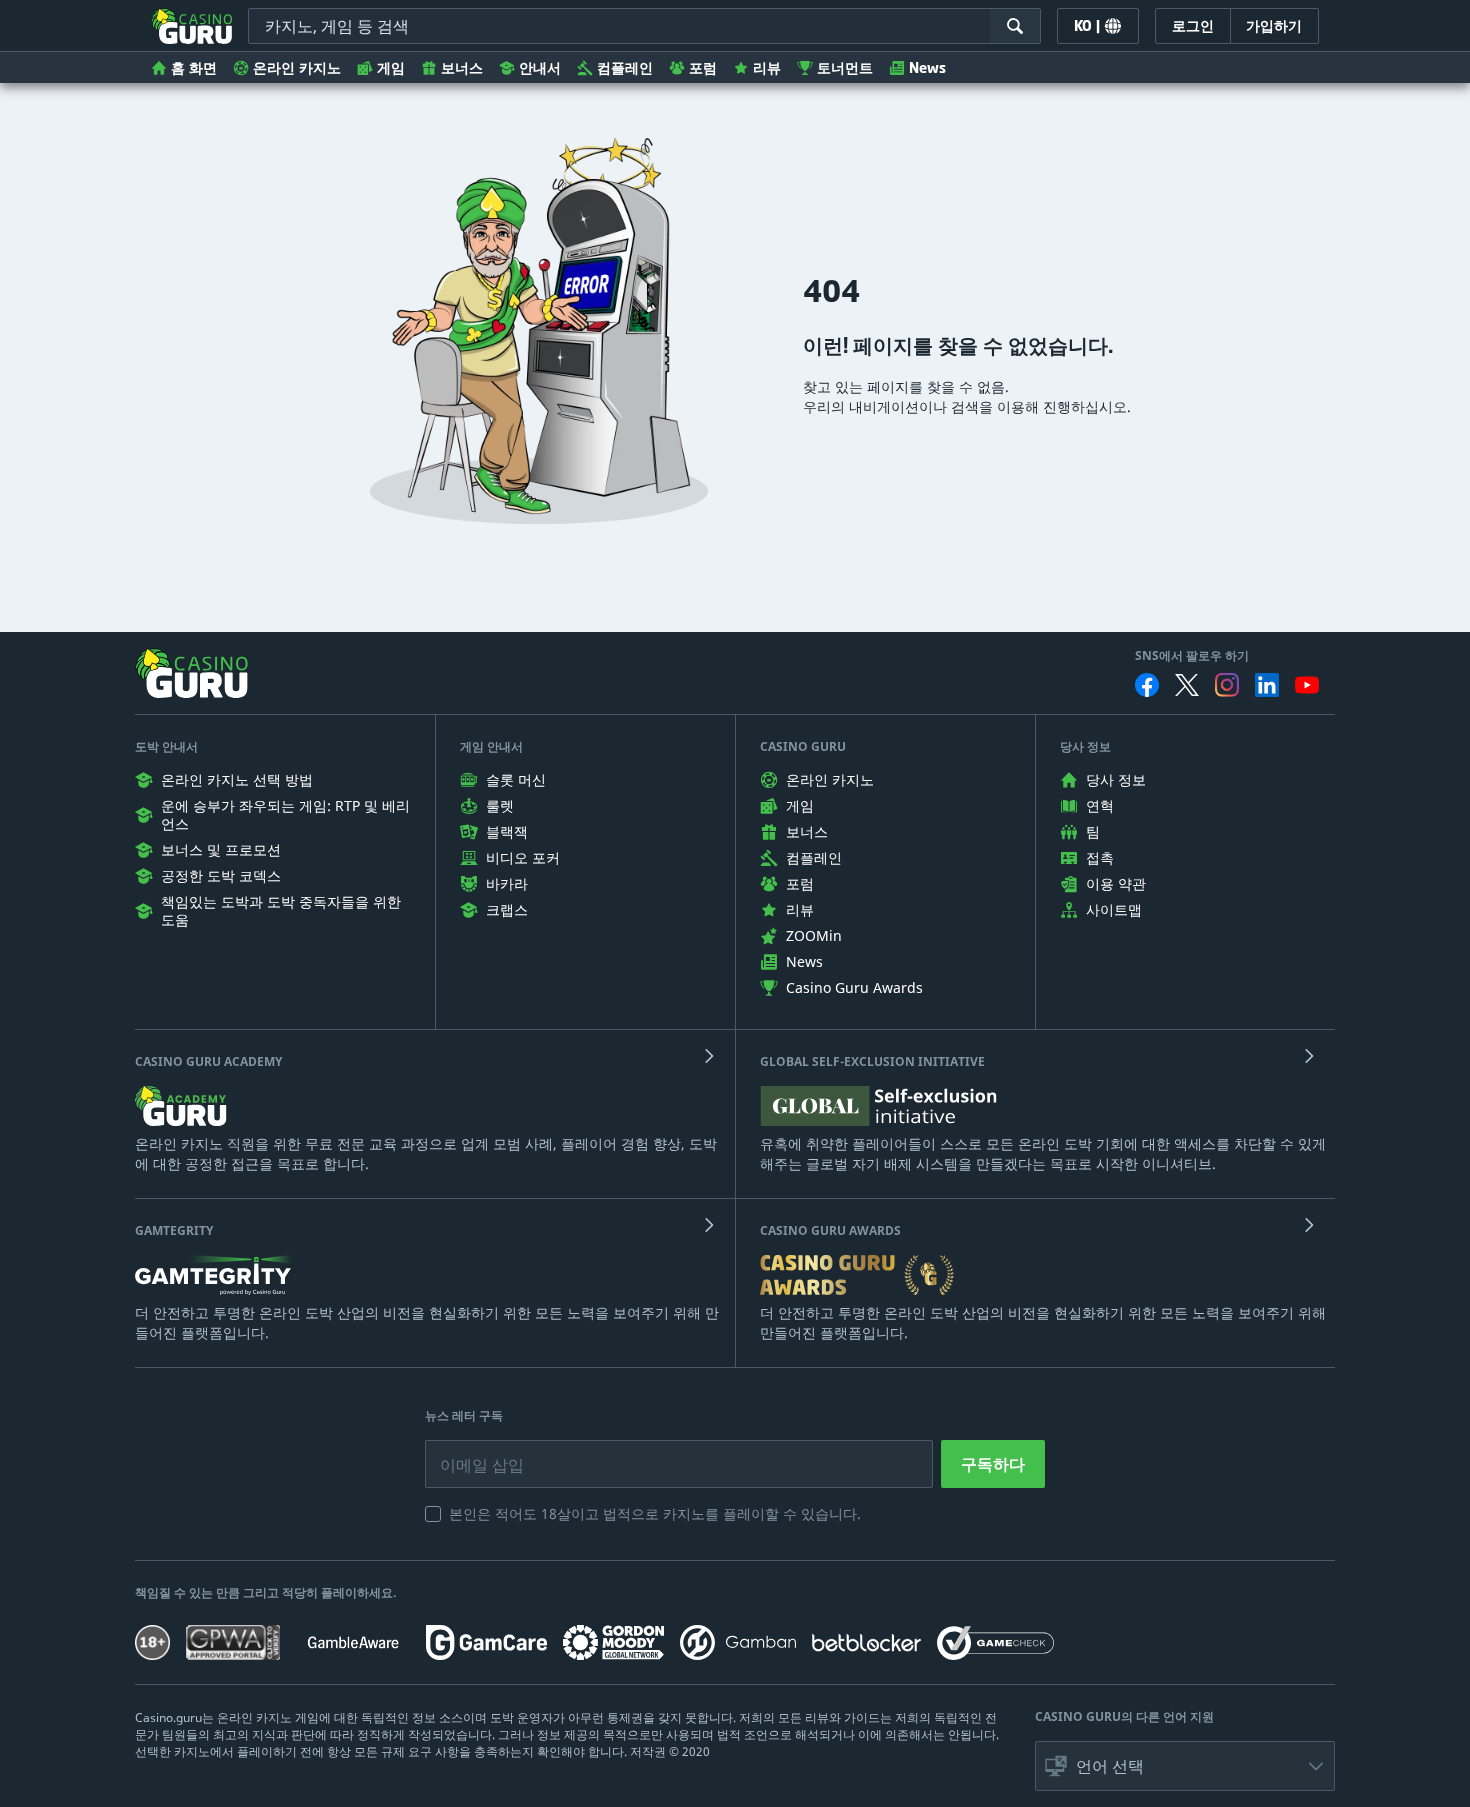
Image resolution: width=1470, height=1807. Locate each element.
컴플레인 (625, 67)
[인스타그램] (1227, 684)
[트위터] (1187, 685)
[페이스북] (1147, 685)
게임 (391, 67)
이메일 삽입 (466, 1450)
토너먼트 (845, 67)
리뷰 (767, 67)
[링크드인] (1267, 685)
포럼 (703, 67)
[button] (1185, 1766)
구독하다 (993, 1464)
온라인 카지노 (297, 67)
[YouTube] (1307, 685)
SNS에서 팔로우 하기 (1192, 656)
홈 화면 (194, 67)
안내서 (540, 67)
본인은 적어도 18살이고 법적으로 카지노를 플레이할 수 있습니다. (655, 1513)
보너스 (462, 67)
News (927, 67)
